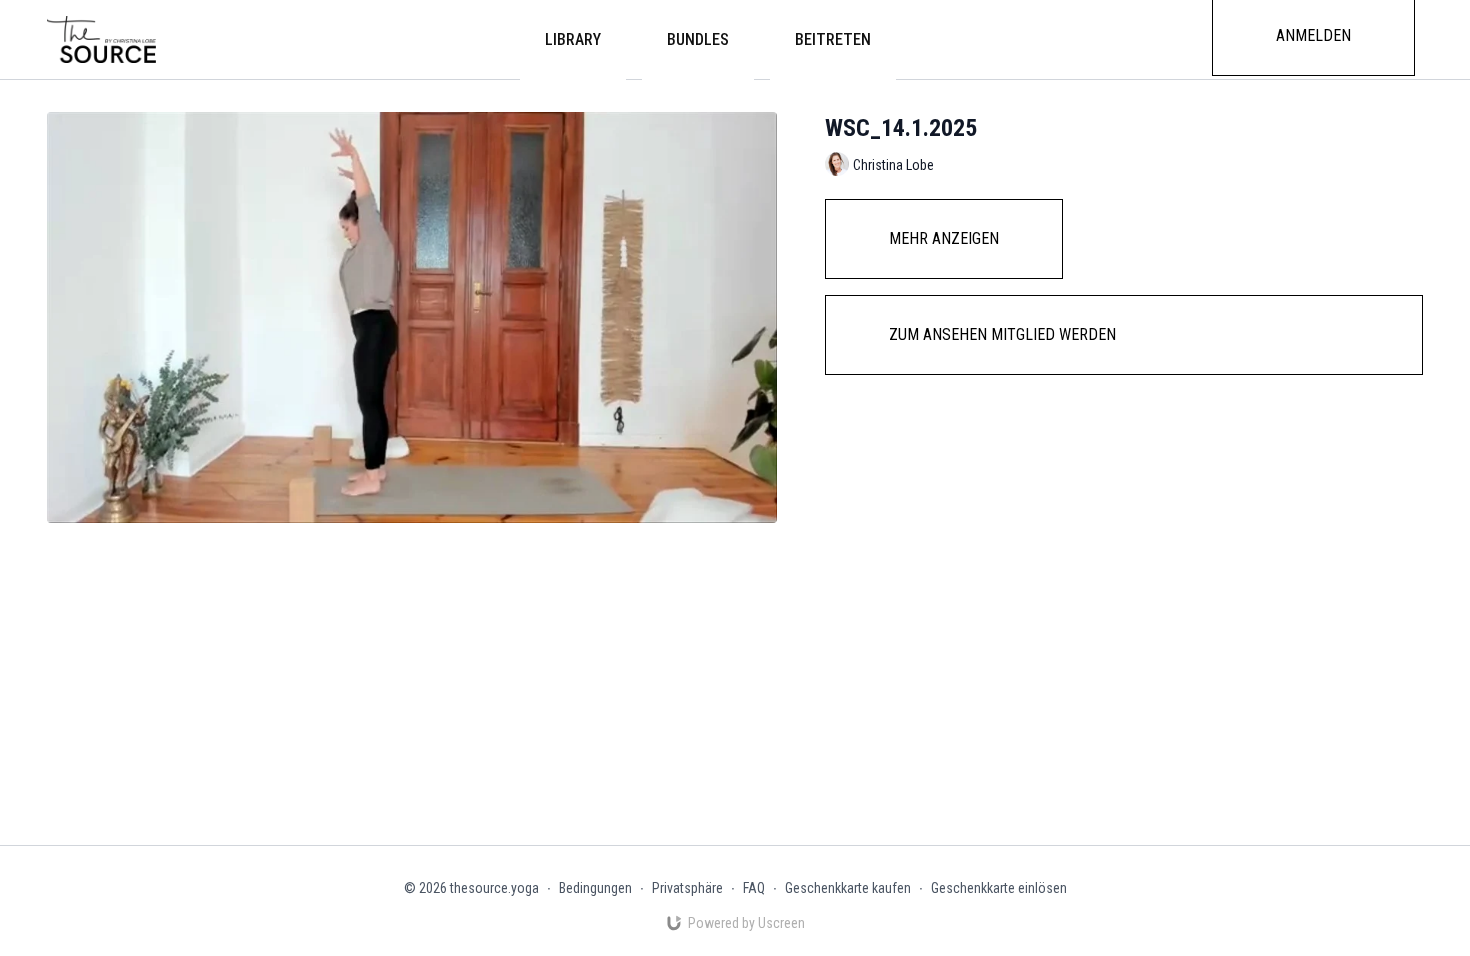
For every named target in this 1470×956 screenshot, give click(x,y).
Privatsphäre (687, 888)
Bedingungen (595, 888)
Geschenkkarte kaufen (848, 888)
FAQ (754, 888)
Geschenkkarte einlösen (999, 888)
